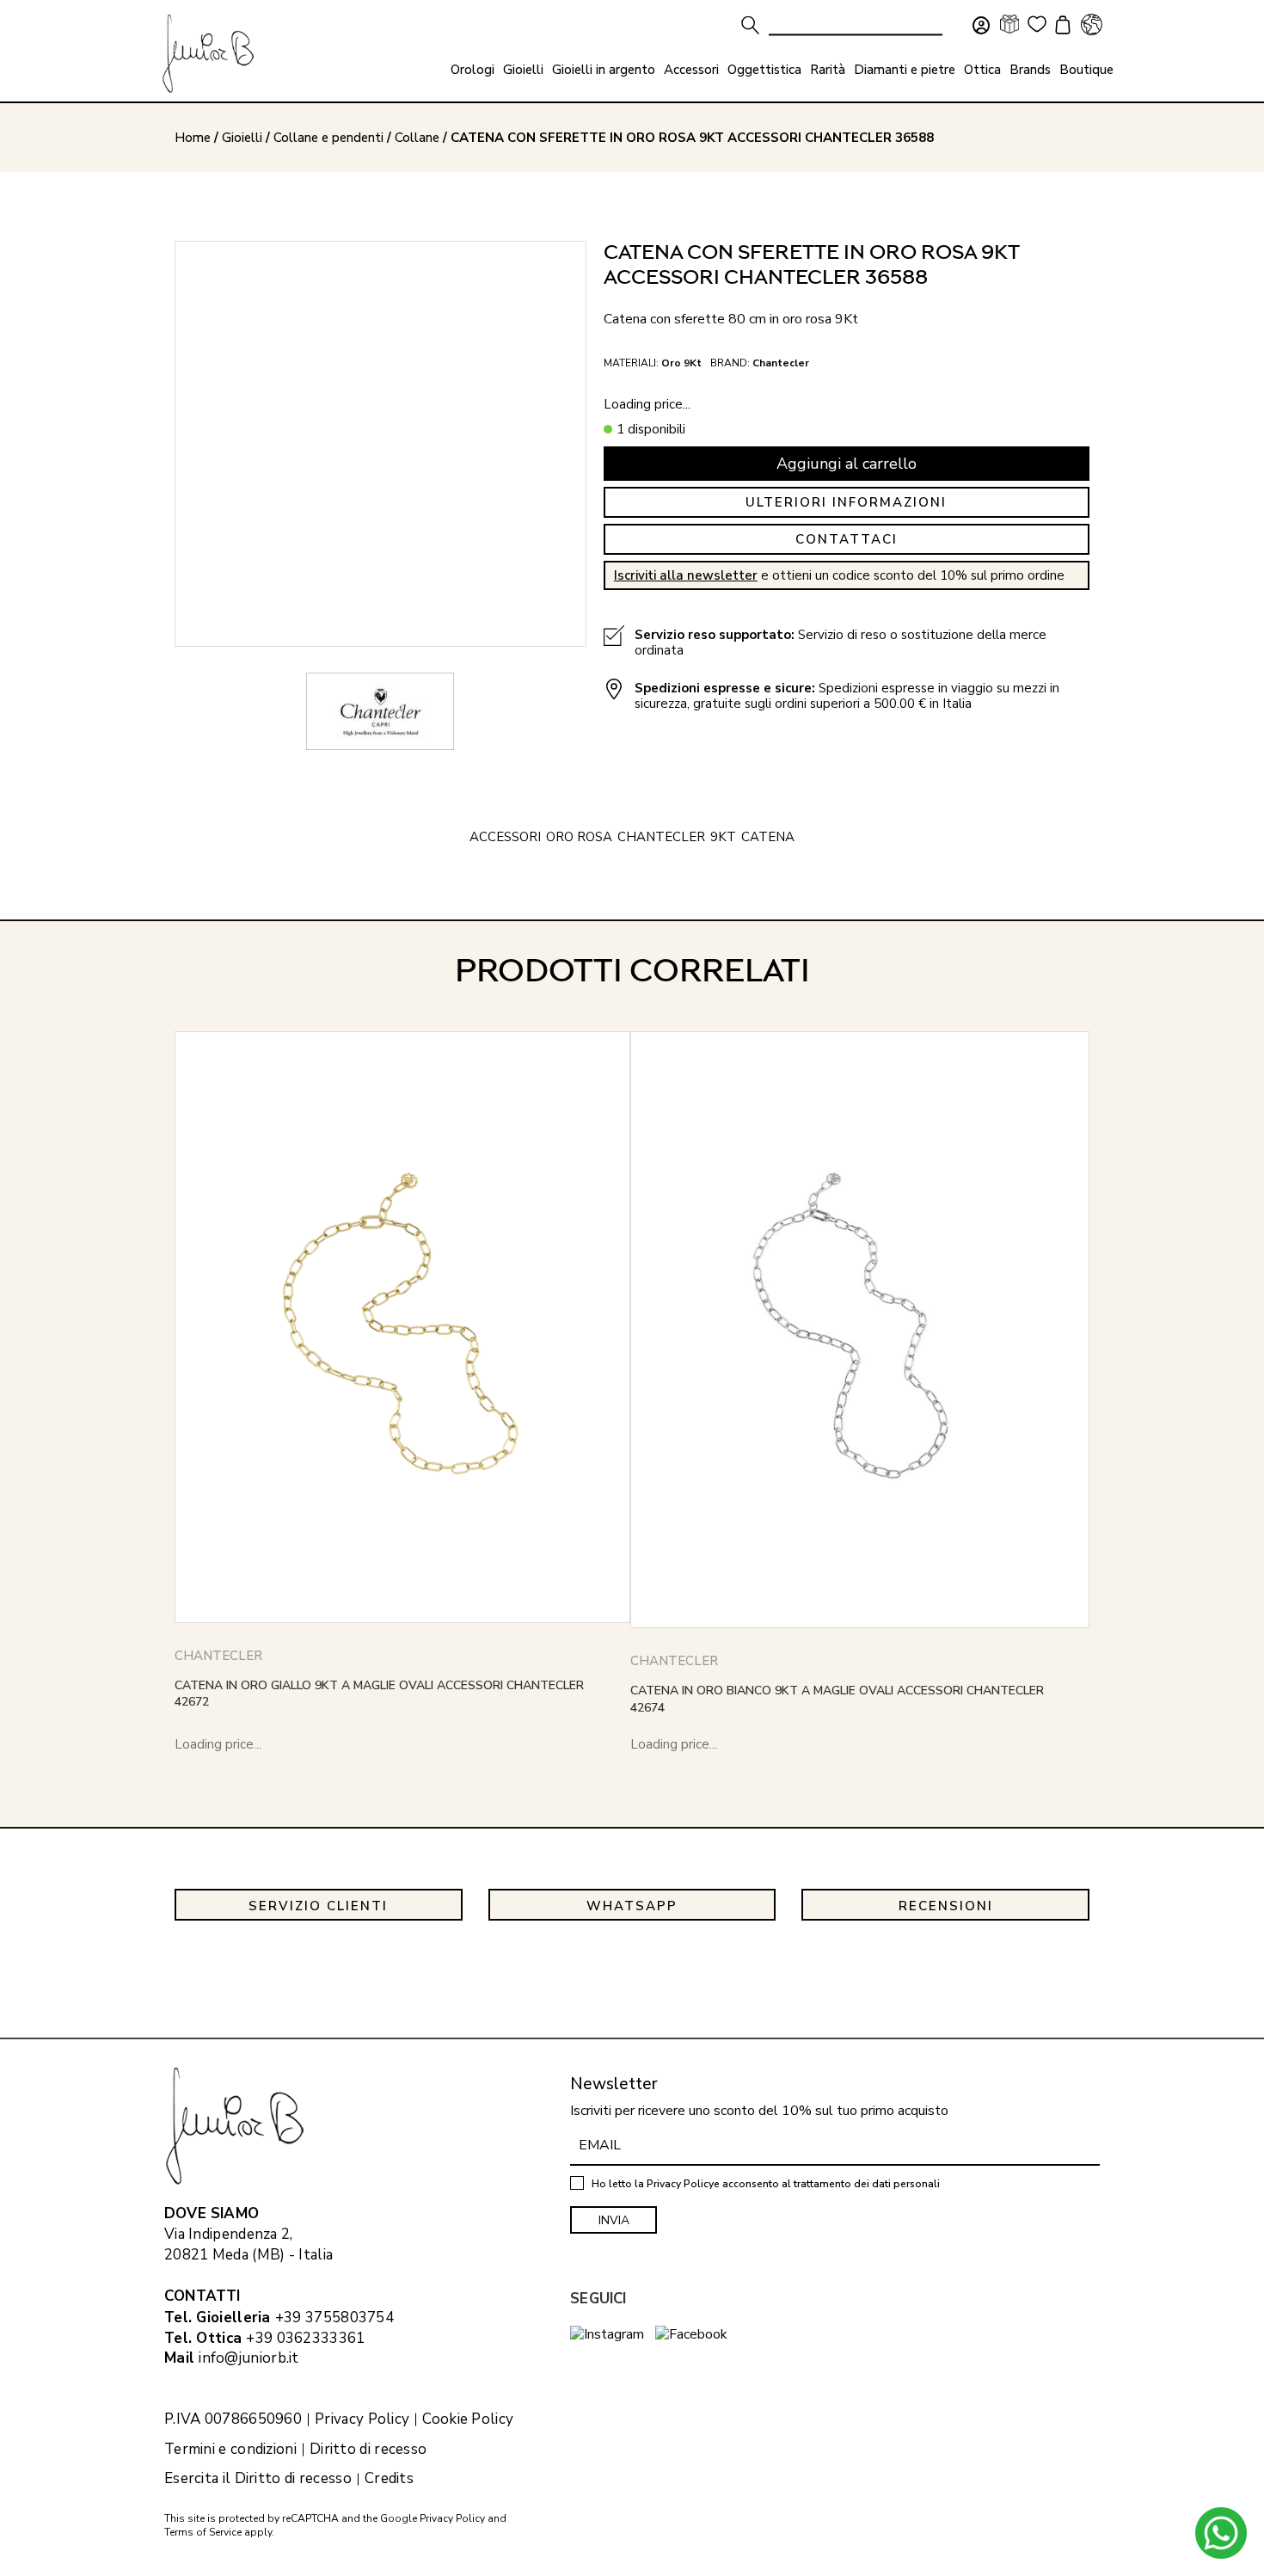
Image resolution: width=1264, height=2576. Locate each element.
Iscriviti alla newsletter (686, 575)
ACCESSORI (505, 837)
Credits (389, 2479)
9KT (723, 837)
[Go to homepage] (208, 54)
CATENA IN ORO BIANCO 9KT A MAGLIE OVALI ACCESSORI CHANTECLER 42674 (837, 1699)
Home (193, 138)
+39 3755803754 (334, 2318)
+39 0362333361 (305, 2338)
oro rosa (579, 837)
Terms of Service (203, 2532)
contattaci (847, 539)
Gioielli (242, 138)
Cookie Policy (468, 2419)
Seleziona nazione (1091, 24)
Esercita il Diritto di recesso (258, 2479)
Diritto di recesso (368, 2450)
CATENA (768, 837)
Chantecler (661, 837)
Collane (417, 138)
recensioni (946, 1906)
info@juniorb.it (249, 2358)
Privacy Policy (362, 2419)
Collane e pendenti (328, 138)
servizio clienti (318, 1906)
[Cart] (1060, 27)
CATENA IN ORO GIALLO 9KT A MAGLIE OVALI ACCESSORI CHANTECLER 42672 (379, 1694)
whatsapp (632, 1906)
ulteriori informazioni (846, 502)
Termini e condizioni (230, 2450)
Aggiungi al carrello (847, 464)
